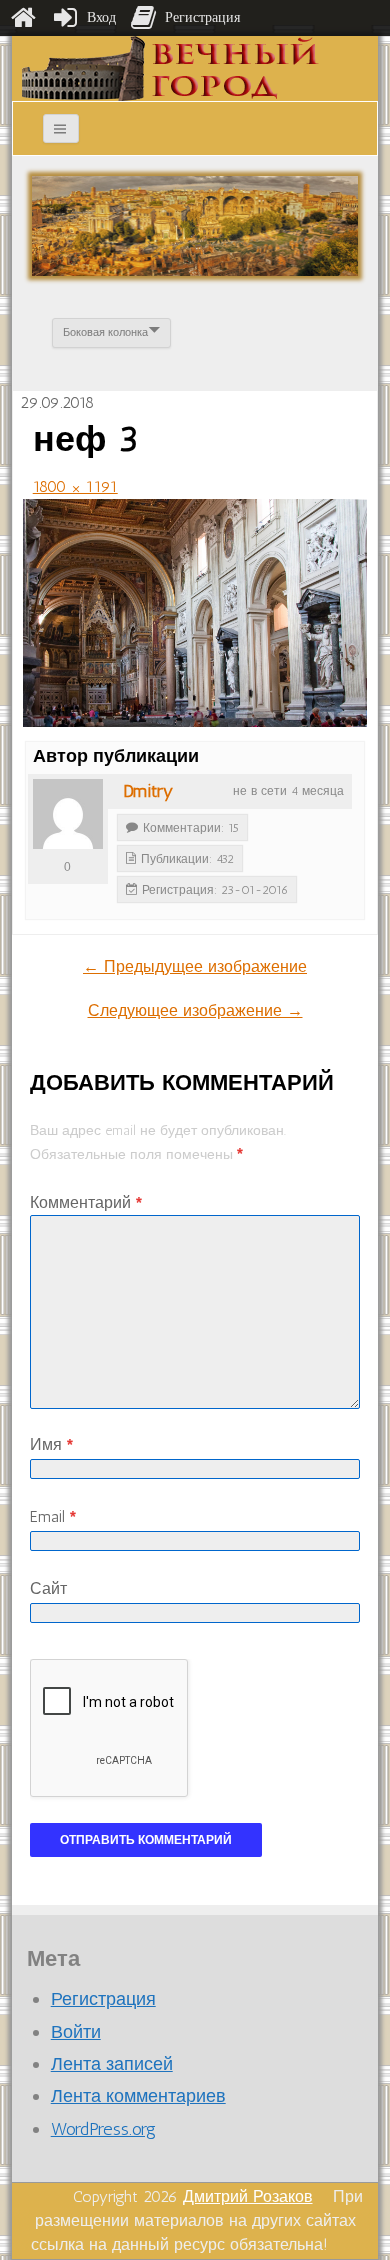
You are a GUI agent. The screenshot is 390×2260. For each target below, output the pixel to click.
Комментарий (86, 1202)
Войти (76, 2032)
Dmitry (148, 791)
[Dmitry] (68, 814)
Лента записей (112, 2064)
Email (53, 1516)
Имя (51, 1444)
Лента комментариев (138, 2096)
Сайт (48, 1588)
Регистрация (103, 1999)
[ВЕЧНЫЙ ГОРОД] (170, 67)
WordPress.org (103, 2129)
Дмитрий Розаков (248, 2196)
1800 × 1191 (75, 486)
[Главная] (23, 18)
